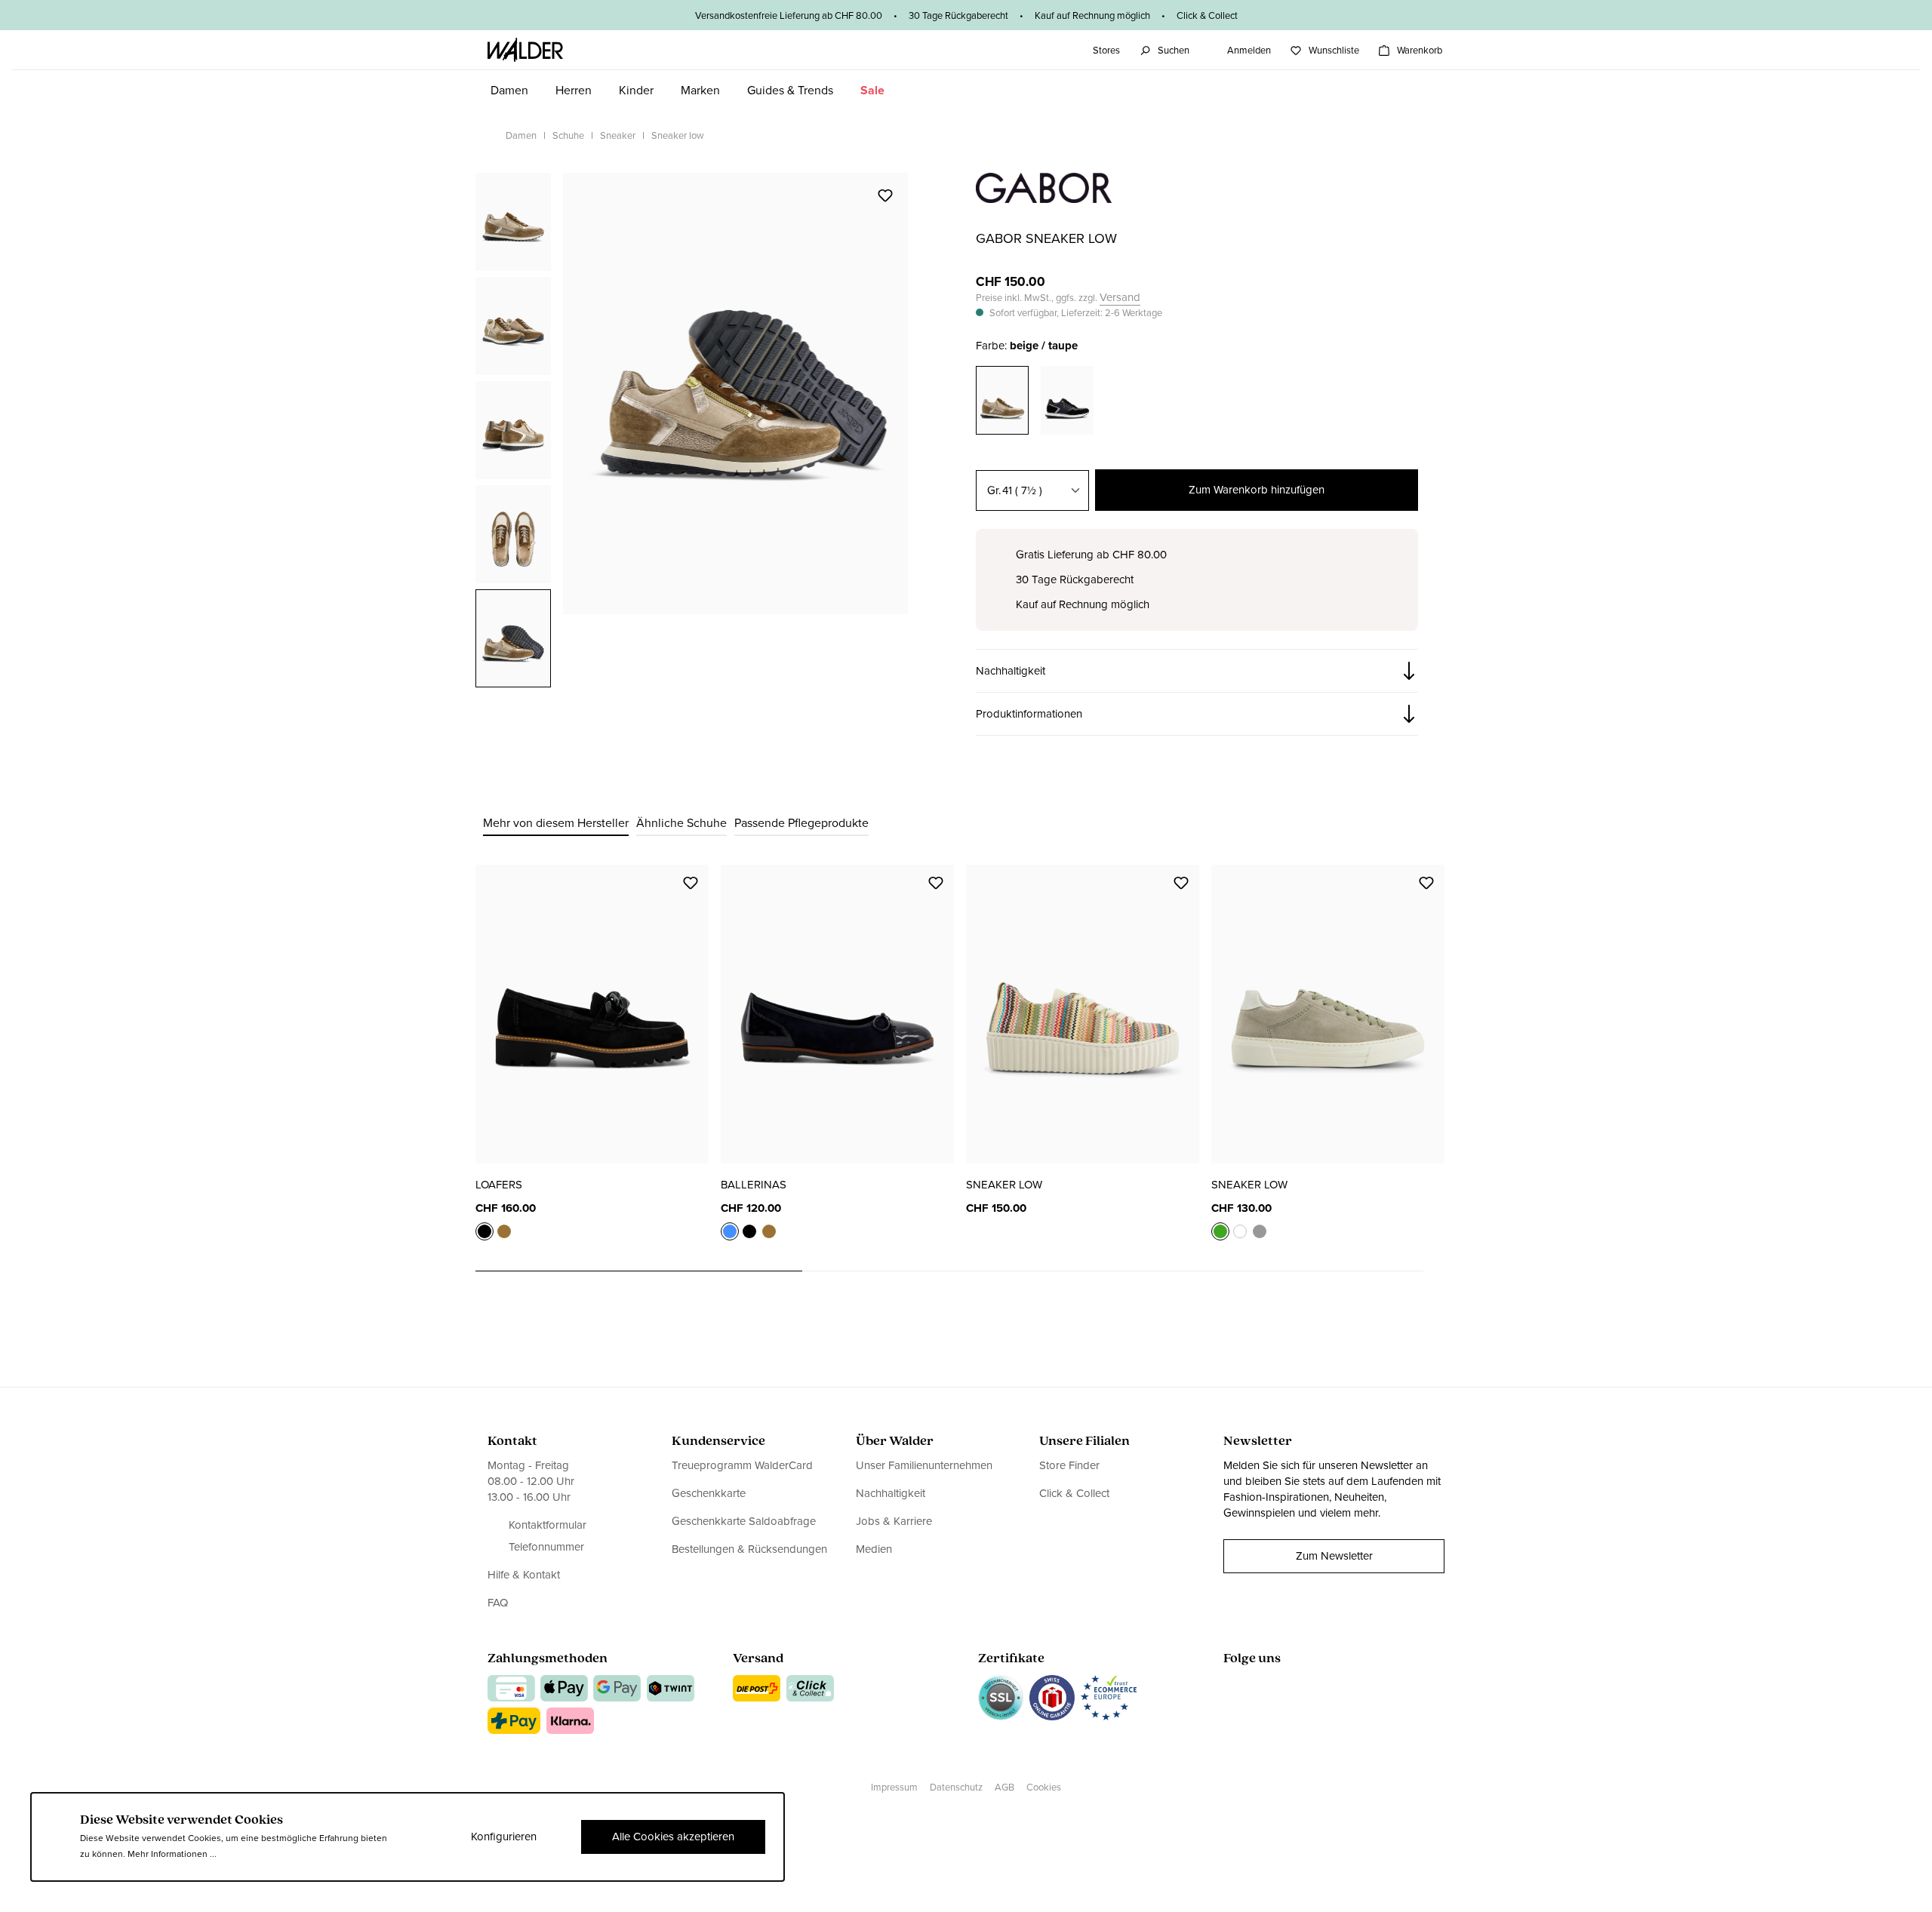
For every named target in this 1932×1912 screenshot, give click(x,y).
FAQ (498, 1603)
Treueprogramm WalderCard (742, 1466)
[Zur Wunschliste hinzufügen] (884, 195)
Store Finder (1069, 1466)
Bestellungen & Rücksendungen (749, 1549)
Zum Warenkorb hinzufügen (1257, 490)
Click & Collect (1074, 1493)
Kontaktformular (548, 1525)
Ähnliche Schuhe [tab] (681, 823)
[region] (692, 429)
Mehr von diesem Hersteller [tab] (556, 823)
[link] (1044, 195)
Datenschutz (956, 1787)
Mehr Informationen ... (172, 1854)
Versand (1120, 298)
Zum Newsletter (1334, 1556)
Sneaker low (1004, 1185)
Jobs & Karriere (894, 1521)
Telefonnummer (546, 1547)
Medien (874, 1549)
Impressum (894, 1787)
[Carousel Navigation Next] (1440, 1271)
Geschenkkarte (709, 1493)
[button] (1197, 671)
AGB (1004, 1787)
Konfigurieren (504, 1837)
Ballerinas (754, 1185)
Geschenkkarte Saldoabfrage (744, 1521)
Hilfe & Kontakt (524, 1575)
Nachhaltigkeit (891, 1493)
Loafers (499, 1185)
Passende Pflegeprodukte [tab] (801, 823)
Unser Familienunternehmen (924, 1466)
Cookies (1044, 1787)
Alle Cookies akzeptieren (673, 1837)
